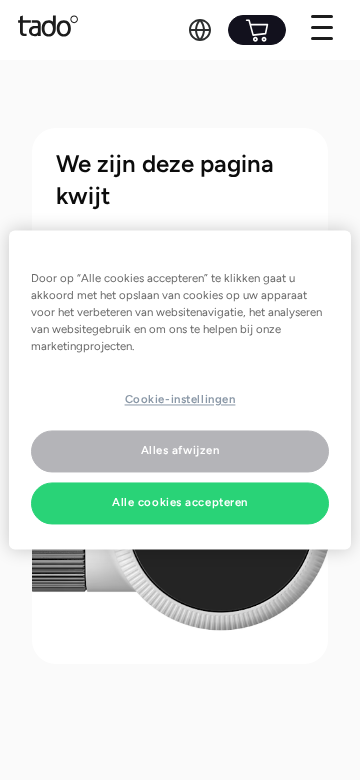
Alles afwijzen (180, 451)
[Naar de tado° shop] (257, 30)
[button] (200, 30)
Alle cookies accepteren (180, 503)
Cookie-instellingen (180, 400)
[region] (180, 389)
